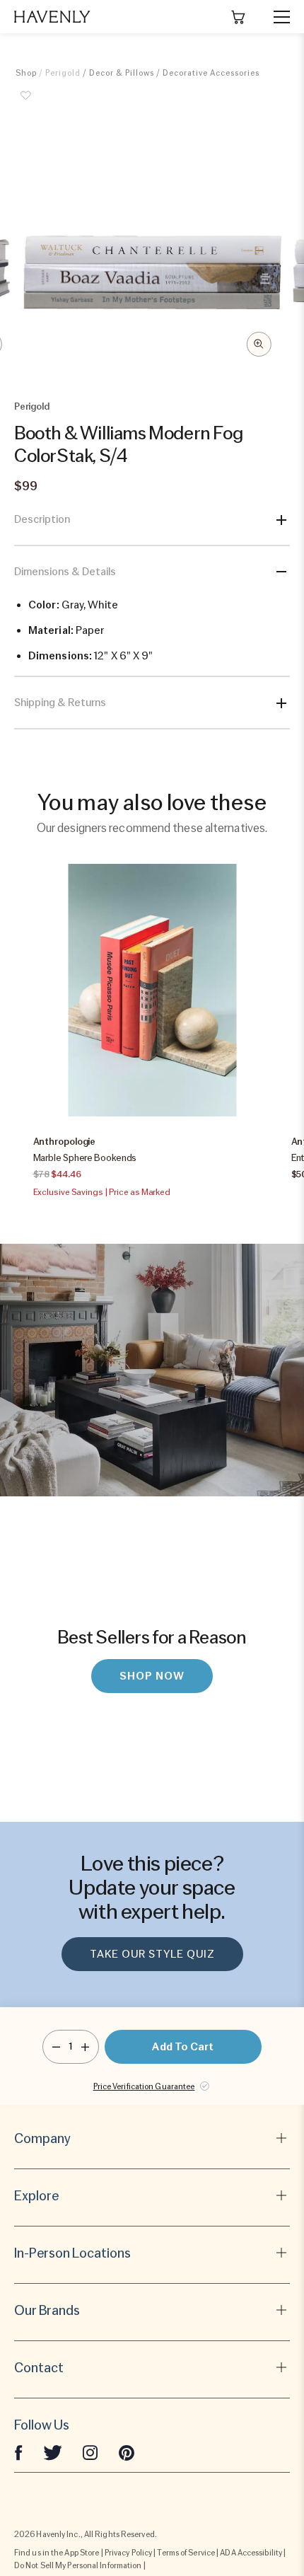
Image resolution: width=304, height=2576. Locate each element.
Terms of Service (186, 2553)
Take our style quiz (152, 1954)
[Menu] (276, 17)
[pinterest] (127, 2452)
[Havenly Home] (52, 17)
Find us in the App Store (57, 2553)
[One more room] (85, 2047)
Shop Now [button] (152, 1676)
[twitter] (53, 2452)
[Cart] (238, 17)
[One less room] (56, 2047)
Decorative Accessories (211, 73)
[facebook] (18, 2452)
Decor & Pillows (122, 73)
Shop (26, 73)
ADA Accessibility (251, 2553)
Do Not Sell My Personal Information (78, 2565)
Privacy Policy (128, 2553)
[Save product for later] (26, 103)
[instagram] (90, 2452)
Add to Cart (183, 2047)
